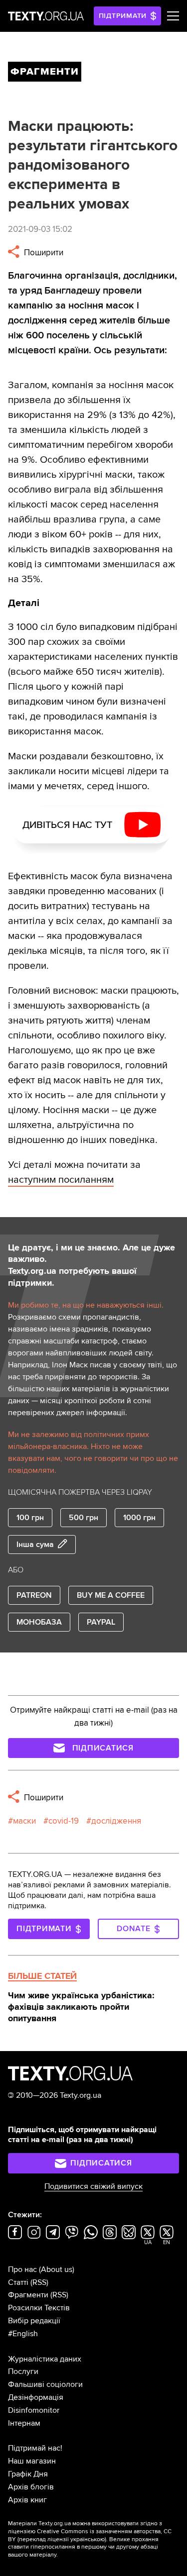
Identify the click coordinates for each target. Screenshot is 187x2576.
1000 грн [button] (139, 1518)
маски (24, 1821)
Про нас (22, 2269)
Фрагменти (28, 2295)
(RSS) (39, 2282)
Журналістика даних (45, 2359)
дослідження (116, 1821)
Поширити (43, 253)
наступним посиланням (61, 1180)
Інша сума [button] (35, 1545)
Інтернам (24, 2423)
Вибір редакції (34, 2321)
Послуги (23, 2371)
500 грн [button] (84, 1518)
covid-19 (64, 1821)
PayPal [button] (101, 1622)
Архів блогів (31, 2487)
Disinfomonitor (34, 2410)
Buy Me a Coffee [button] (111, 1595)
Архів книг (27, 2500)
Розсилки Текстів (39, 2308)
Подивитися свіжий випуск (93, 2186)
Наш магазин (32, 2461)
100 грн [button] (30, 1518)
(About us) (57, 2269)
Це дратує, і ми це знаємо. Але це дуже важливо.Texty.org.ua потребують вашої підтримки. (92, 1265)
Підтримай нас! (35, 2448)
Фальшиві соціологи (45, 2384)
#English (23, 2334)
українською (88, 2539)
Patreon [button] (34, 1595)
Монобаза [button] (39, 1622)
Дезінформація (36, 2397)
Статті (18, 2282)
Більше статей (42, 1976)
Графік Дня (28, 2474)
